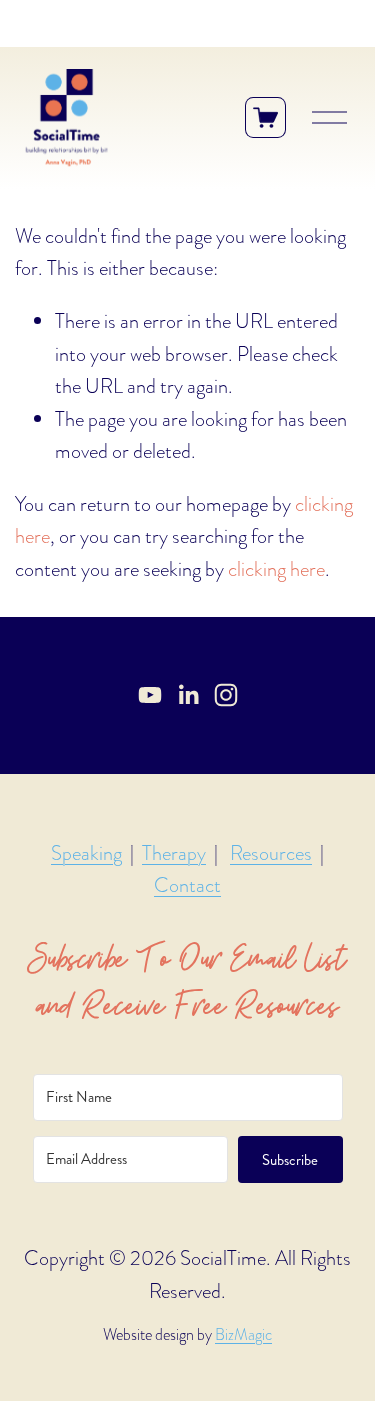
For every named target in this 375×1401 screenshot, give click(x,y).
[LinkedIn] (188, 695)
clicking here (276, 569)
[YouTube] (150, 695)
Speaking (86, 853)
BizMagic (243, 1335)
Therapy (174, 853)
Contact (187, 885)
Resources (271, 853)
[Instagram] (226, 695)
